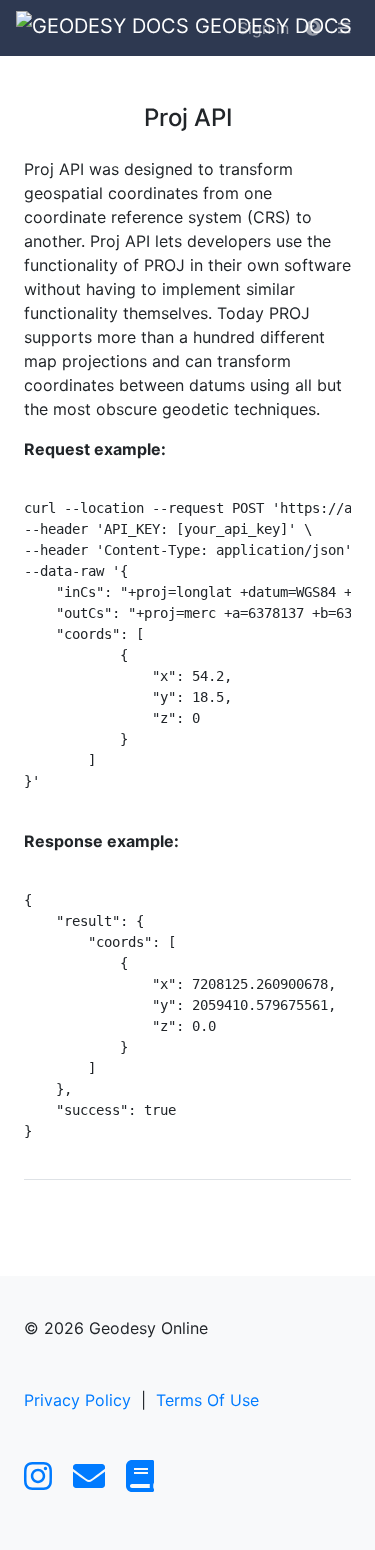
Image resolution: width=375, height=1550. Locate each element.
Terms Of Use (207, 1400)
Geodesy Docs (207, 26)
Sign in (263, 28)
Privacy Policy (77, 1400)
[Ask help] (313, 28)
